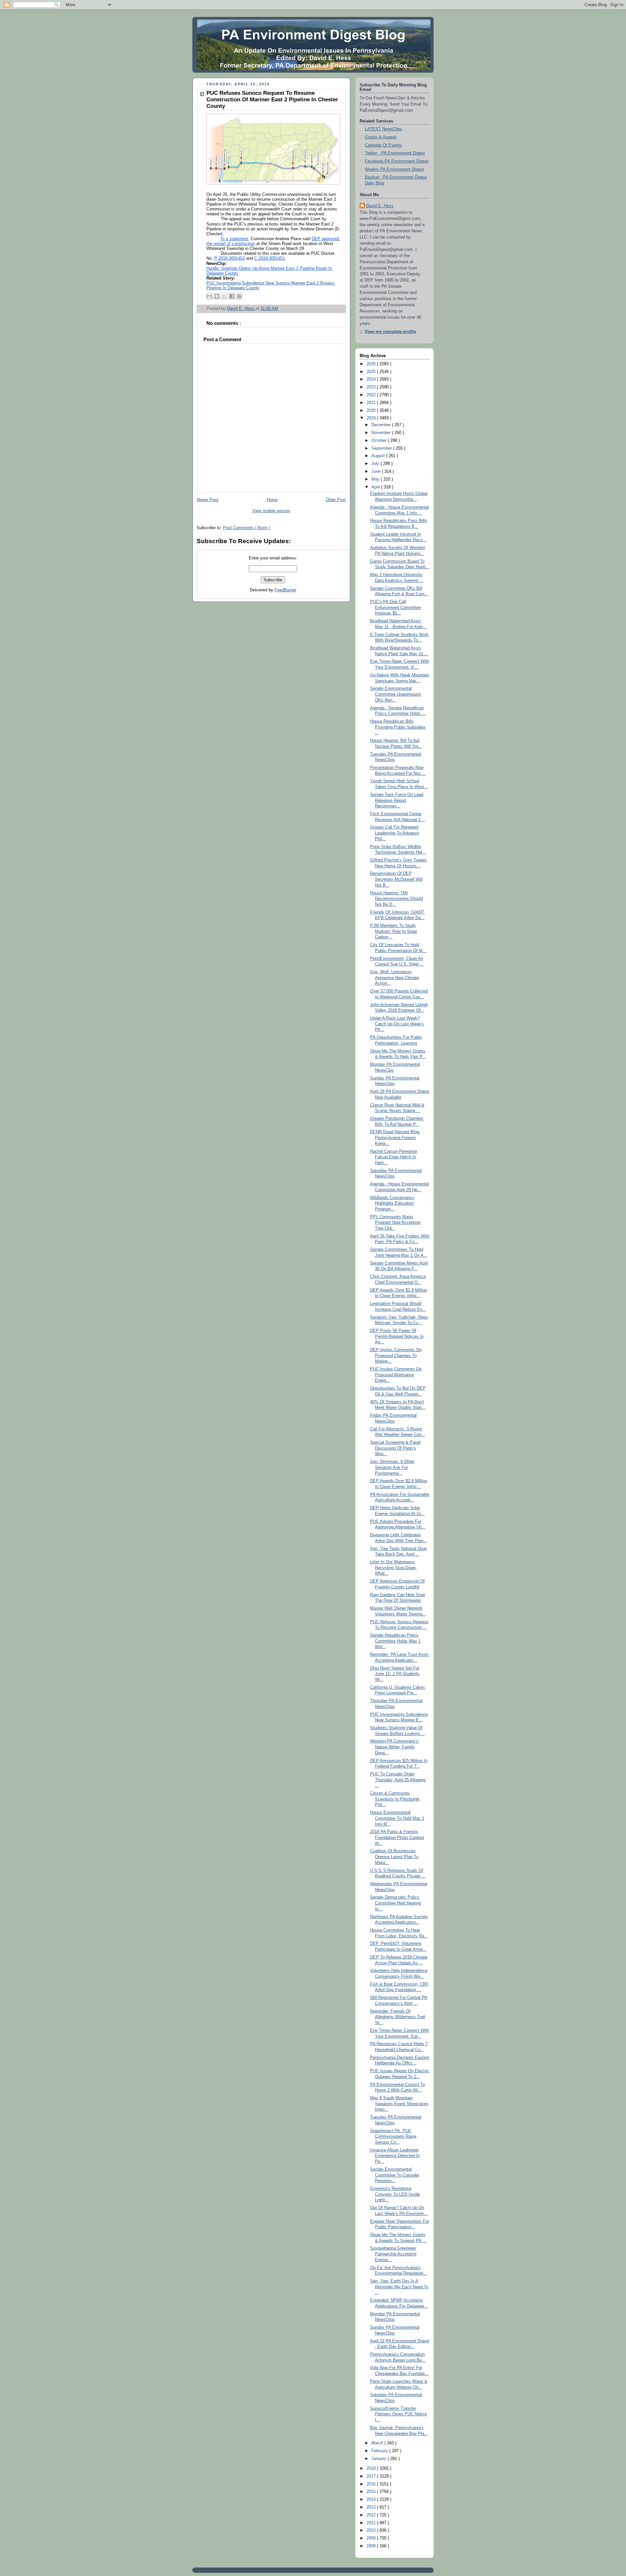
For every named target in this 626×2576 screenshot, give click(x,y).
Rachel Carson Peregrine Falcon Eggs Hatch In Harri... (394, 1157)
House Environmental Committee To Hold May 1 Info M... (397, 1818)
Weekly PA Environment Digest (394, 169)
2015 (372, 2492)
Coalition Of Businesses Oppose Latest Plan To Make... (394, 1857)
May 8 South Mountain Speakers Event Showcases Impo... (399, 2104)
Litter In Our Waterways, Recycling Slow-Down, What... (394, 1568)
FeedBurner (285, 590)
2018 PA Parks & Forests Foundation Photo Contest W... (397, 1838)
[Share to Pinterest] (239, 296)
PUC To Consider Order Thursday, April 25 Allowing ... (398, 1780)
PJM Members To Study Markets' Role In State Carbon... (394, 931)
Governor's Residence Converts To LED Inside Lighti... (395, 2194)
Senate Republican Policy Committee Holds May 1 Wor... (395, 1641)
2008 (372, 2546)
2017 (372, 2476)
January (380, 2459)
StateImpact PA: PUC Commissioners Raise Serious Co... (393, 2137)
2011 (372, 2523)
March (378, 2443)
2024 (372, 379)
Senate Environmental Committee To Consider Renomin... (395, 2175)
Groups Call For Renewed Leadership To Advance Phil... (395, 833)
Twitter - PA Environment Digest (395, 153)
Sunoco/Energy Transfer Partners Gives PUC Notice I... (398, 2414)
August (379, 456)
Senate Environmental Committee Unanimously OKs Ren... (396, 694)
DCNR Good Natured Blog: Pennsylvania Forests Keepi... (395, 1138)
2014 (372, 2499)
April (376, 487)
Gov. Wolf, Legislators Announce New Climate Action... (395, 978)
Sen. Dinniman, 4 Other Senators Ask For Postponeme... (392, 1467)
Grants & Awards (381, 137)
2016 (372, 2484)
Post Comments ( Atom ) (246, 528)
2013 (372, 2507)
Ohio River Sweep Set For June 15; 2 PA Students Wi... (395, 1674)
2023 (372, 387)
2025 (372, 372)
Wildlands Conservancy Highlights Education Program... (392, 1203)
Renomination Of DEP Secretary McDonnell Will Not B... (396, 879)
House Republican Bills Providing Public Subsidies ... (398, 727)
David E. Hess (380, 206)
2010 (372, 2530)
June (377, 471)
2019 (372, 418)
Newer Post (208, 500)
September (382, 448)
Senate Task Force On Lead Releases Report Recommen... (397, 800)
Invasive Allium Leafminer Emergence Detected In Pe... (395, 2156)
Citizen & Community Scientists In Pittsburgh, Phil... (395, 1799)
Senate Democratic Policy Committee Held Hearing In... (395, 1903)
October (380, 441)
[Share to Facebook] (232, 296)
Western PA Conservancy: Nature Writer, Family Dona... (395, 1747)
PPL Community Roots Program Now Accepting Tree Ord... (395, 1223)
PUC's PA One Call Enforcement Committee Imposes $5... (395, 608)
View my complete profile (390, 332)
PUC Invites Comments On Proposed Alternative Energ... (396, 1375)
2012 (372, 2515)
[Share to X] (224, 296)
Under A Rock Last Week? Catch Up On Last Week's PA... (397, 1024)
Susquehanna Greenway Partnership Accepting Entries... (393, 2254)
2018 (372, 2468)
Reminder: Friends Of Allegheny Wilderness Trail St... (398, 2017)
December (382, 425)
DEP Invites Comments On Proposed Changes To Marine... (396, 1356)
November (382, 433)
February (380, 2451)
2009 (372, 2538)
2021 (372, 403)
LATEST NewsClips (383, 129)
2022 (372, 395)
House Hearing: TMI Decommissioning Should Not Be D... (396, 899)
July (376, 464)
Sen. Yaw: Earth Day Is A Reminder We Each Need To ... (399, 2287)
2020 (372, 411)
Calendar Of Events (383, 145)
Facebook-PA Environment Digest (397, 161)
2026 (372, 364)
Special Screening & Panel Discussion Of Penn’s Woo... (395, 1448)
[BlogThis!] (217, 296)
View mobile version (271, 511)
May (376, 479)
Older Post (336, 500)
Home (272, 500)
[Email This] (209, 296)
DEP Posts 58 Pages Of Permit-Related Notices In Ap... (397, 1336)
